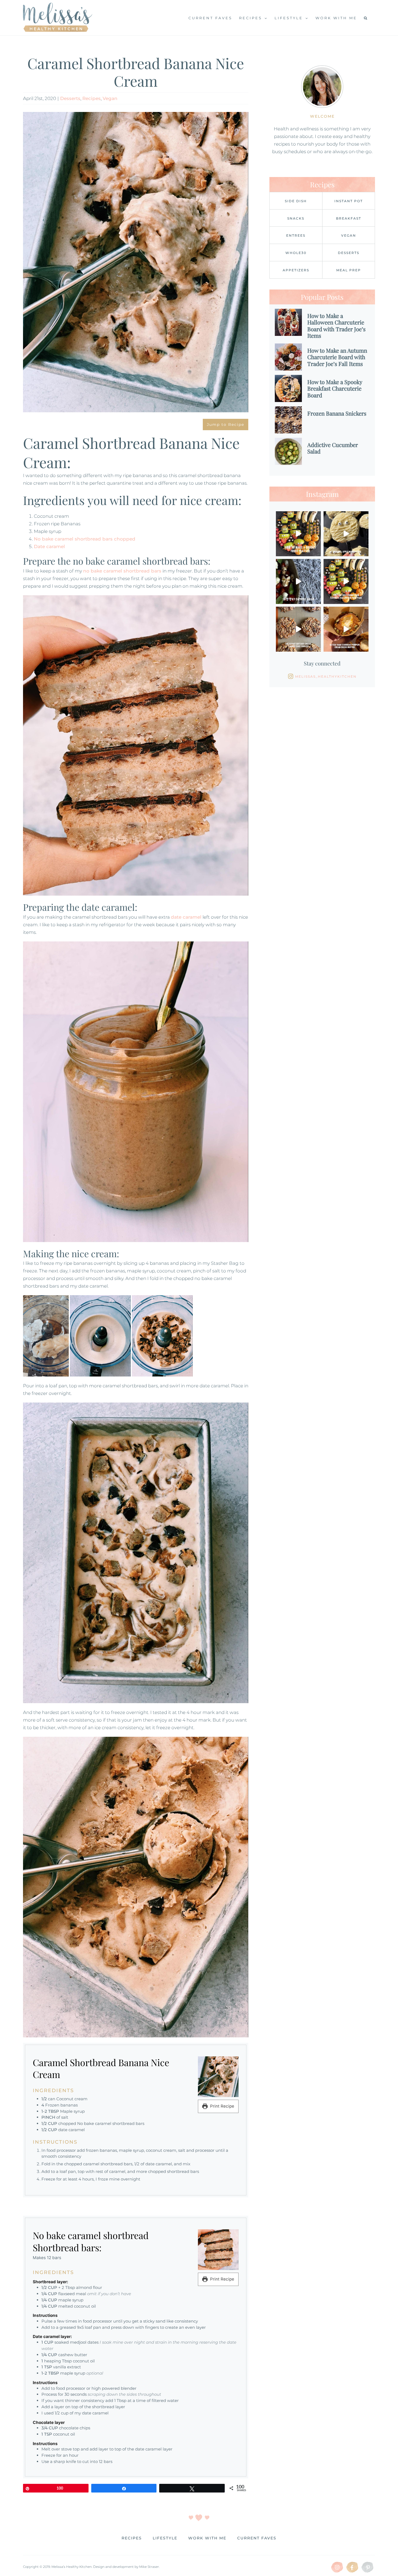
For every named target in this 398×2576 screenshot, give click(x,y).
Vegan (110, 98)
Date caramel (49, 546)
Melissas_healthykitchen (326, 676)
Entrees (296, 235)
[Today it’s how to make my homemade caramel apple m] (346, 534)
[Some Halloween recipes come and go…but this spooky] (298, 581)
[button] (366, 18)
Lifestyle (165, 2538)
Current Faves (257, 2538)
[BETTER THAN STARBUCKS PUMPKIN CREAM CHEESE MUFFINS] (346, 629)
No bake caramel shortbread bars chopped (85, 539)
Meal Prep (349, 270)
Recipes (92, 98)
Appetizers (296, 270)
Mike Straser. (149, 2567)
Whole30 (296, 253)
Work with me (207, 2538)
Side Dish (296, 201)
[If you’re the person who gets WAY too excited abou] (346, 581)
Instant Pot (349, 201)
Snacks (296, 218)
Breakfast (349, 218)
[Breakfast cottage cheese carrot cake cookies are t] (298, 629)
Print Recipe (222, 2106)
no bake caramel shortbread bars (122, 571)
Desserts (70, 98)
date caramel (186, 917)
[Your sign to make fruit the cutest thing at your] (298, 534)
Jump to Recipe (226, 424)
